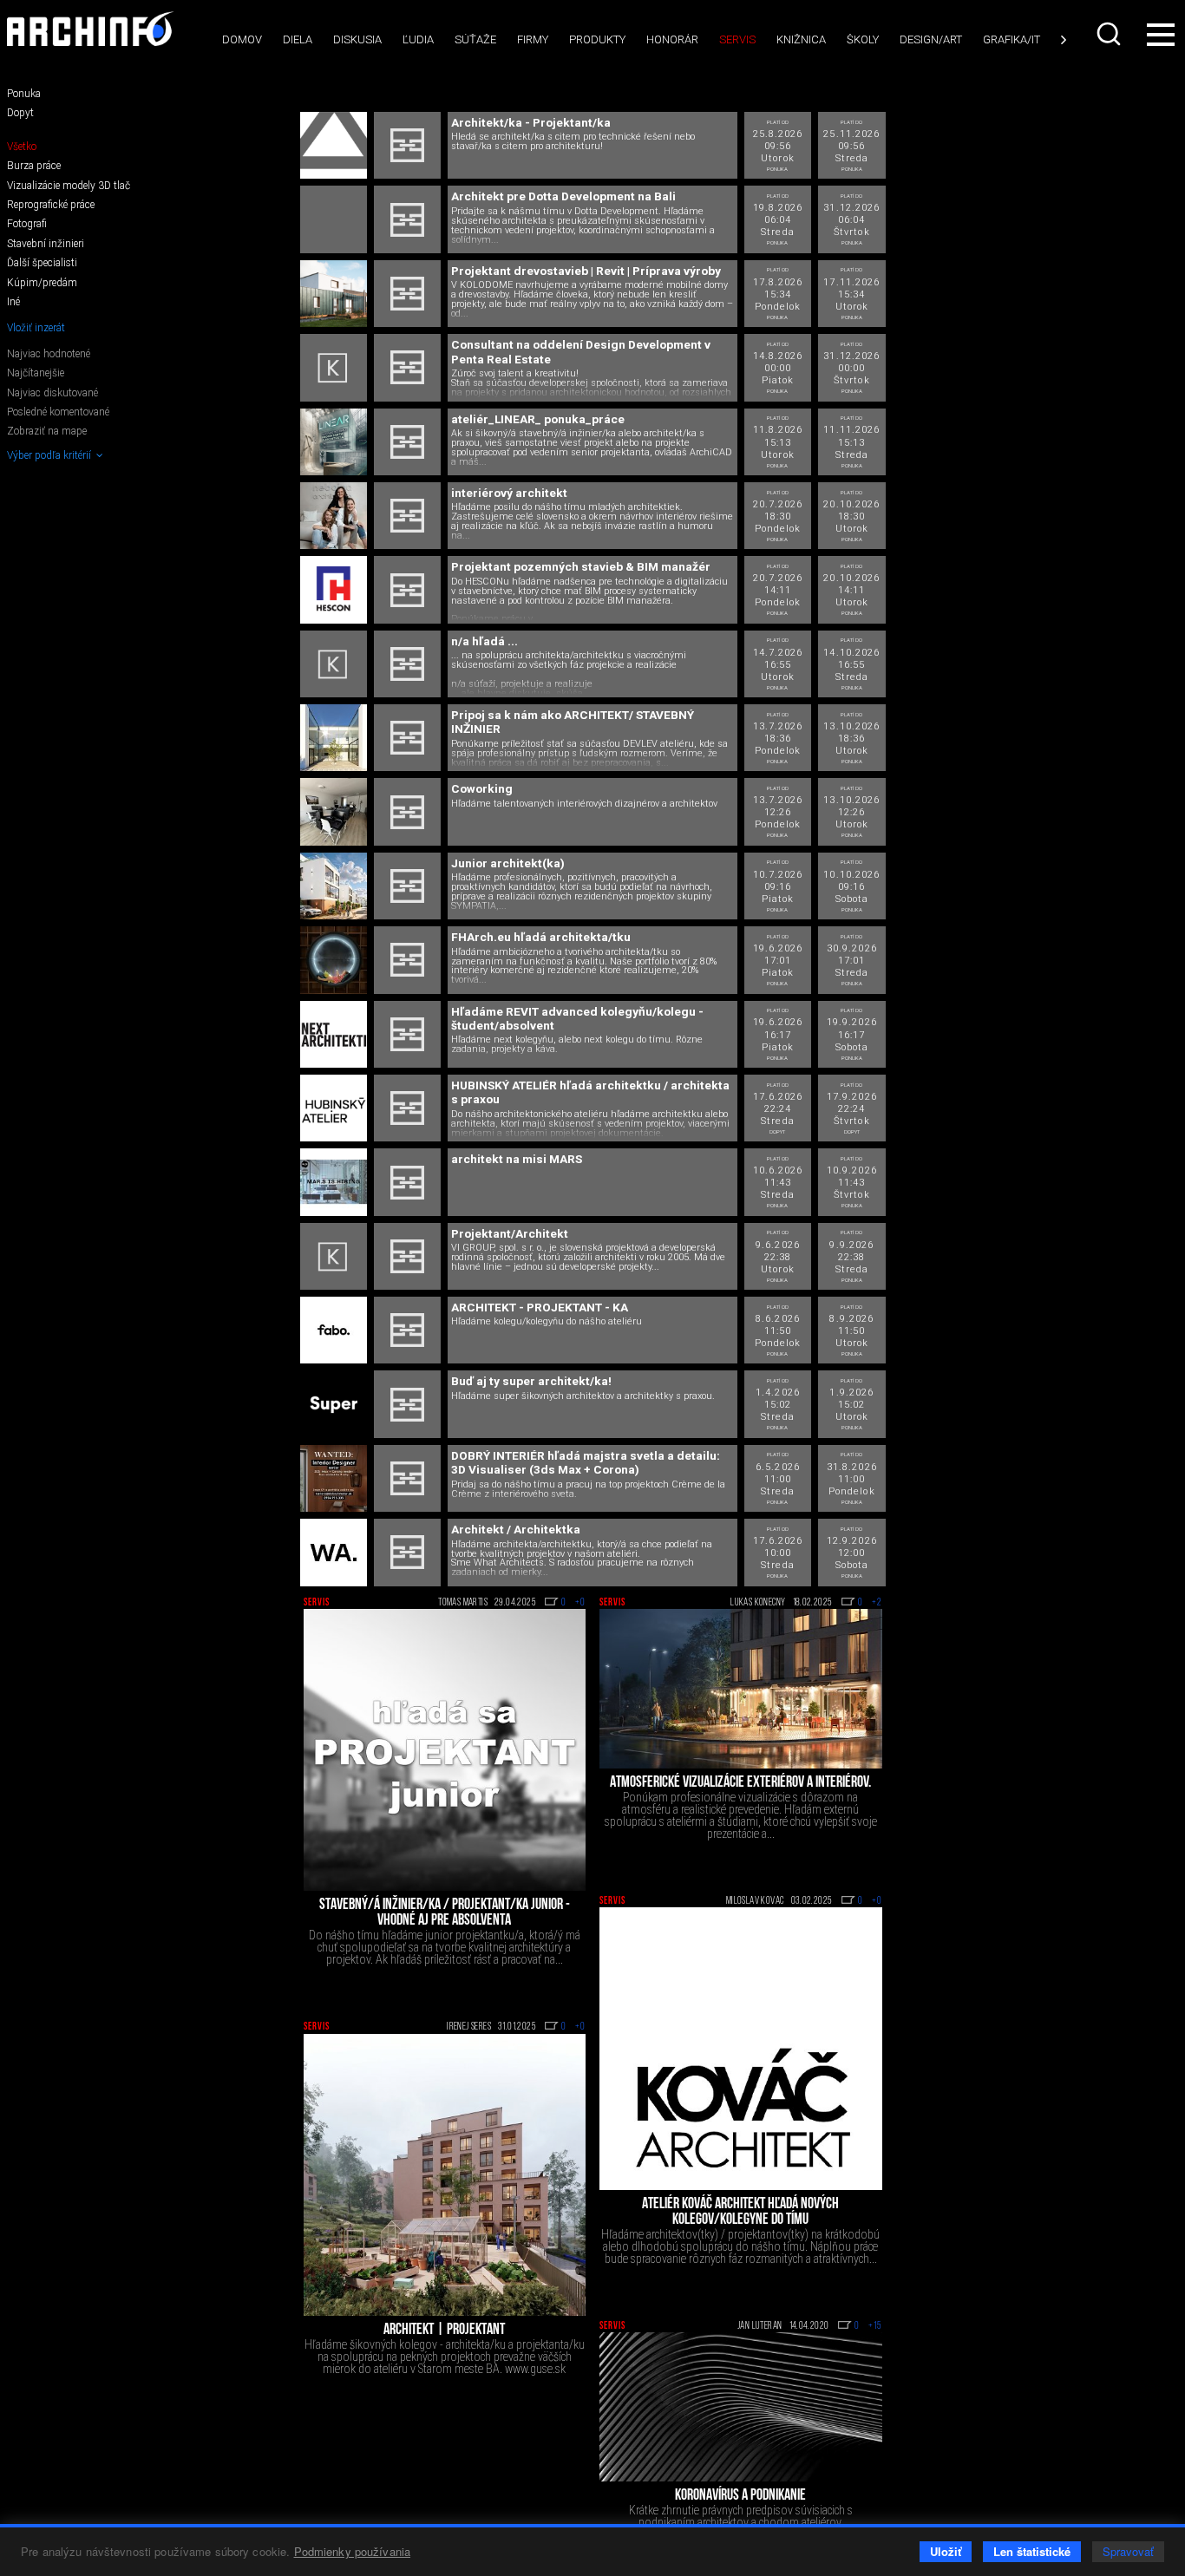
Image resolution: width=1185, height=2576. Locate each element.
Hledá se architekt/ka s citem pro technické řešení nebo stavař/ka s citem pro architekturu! (573, 142)
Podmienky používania (353, 2551)
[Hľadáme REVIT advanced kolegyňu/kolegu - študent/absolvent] (334, 1034)
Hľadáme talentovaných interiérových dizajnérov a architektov (584, 804)
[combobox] (1110, 34)
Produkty (597, 39)
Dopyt (20, 113)
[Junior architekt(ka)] (334, 886)
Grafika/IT (1012, 39)
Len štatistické (1032, 2551)
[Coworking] (334, 811)
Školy (863, 39)
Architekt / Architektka (516, 1529)
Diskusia (357, 39)
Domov (242, 39)
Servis (737, 39)
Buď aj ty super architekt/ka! (531, 1381)
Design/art (931, 39)
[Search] (1110, 34)
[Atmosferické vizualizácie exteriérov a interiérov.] (741, 1689)
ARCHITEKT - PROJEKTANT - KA (540, 1307)
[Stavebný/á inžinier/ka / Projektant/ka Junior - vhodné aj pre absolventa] (445, 1750)
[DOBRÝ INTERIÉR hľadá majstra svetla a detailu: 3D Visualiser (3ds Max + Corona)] (334, 1478)
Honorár (672, 39)
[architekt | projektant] (445, 2175)
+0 (580, 1603)
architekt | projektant (444, 2331)
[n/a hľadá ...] (334, 664)
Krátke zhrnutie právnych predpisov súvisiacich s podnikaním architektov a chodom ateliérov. (741, 2516)
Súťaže (475, 39)
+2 (877, 1603)
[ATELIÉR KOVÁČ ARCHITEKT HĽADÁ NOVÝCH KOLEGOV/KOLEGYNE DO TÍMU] (741, 2049)
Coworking (482, 788)
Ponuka (24, 94)
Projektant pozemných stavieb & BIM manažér (581, 566)
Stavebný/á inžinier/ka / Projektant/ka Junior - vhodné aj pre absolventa (445, 1913)
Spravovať (1128, 2551)
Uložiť (946, 2551)
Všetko (22, 147)
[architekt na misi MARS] (334, 1182)
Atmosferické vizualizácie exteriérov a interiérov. (740, 1783)
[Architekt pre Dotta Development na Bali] (334, 219)
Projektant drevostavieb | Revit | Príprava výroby (586, 271)
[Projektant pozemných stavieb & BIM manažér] (334, 589)
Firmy (533, 39)
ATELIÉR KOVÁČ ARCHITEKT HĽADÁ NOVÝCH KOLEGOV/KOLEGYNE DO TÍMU (740, 2213)
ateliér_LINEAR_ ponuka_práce (538, 419)
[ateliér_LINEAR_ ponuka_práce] (334, 442)
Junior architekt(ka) (508, 863)
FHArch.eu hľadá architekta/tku (541, 937)
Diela (298, 39)
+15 (875, 2326)
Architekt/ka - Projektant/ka (531, 122)
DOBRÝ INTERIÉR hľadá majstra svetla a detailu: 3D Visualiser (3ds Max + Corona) (586, 1462)
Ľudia (418, 39)
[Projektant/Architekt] (334, 1256)
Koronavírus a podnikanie (740, 2496)
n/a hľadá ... (484, 641)
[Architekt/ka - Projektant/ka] (334, 145)
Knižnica (801, 39)
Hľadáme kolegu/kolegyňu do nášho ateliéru (547, 1322)
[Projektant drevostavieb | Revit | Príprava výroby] (334, 294)
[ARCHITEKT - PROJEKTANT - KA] (334, 1330)
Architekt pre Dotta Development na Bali (563, 196)
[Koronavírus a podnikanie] (741, 2407)
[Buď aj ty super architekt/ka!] (334, 1404)
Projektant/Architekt (510, 1233)
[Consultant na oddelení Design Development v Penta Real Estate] (334, 367)
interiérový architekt (509, 493)
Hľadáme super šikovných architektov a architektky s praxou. (583, 1397)
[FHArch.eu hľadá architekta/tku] (334, 960)
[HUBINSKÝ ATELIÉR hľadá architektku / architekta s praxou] (334, 1108)
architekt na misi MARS (517, 1159)
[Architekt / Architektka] (334, 1552)
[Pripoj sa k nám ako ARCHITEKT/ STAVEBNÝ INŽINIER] (334, 738)
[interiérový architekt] (334, 516)
